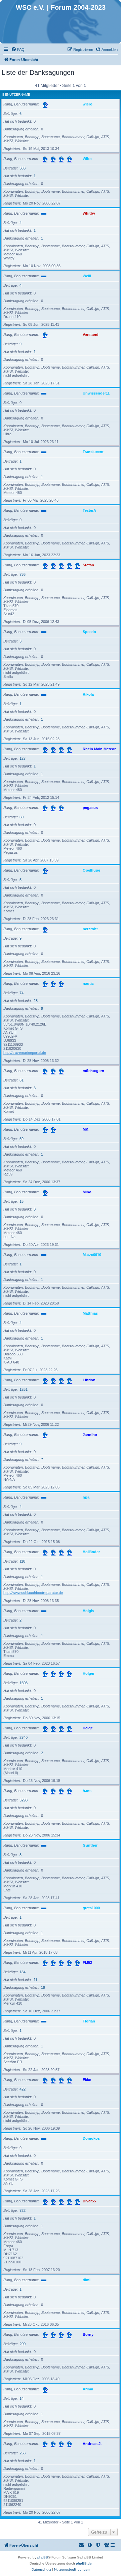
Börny (88, 2334)
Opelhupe (91, 870)
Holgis (88, 1611)
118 (22, 1561)
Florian (89, 2021)
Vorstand (91, 335)
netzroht (90, 929)
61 (22, 1080)
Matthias (90, 1313)
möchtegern (93, 1071)
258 (23, 2453)
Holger (89, 1673)
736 (23, 574)
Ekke (87, 2080)
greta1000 (91, 1908)
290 (23, 2344)
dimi (87, 2280)
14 (22, 2398)
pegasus (90, 808)
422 (23, 2089)
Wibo (87, 159)
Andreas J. (92, 2444)
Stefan (88, 565)
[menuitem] (18, 50)
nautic (88, 983)
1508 (24, 1683)
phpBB (43, 2557)
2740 (24, 1737)
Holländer (91, 1552)
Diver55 (89, 2201)
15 (22, 1201)
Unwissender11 (96, 393)
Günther (90, 1845)
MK (86, 1129)
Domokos (91, 2138)
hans (87, 1791)
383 (23, 168)
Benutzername (16, 95)
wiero (88, 104)
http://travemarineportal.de (25, 1053)
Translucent (93, 452)
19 (43, 1987)
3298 (24, 1800)
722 (23, 2210)
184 (23, 1972)
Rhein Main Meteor (99, 749)
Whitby (89, 213)
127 (23, 758)
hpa (86, 1497)
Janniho (90, 1435)
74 (22, 993)
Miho (87, 1192)
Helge (88, 1728)
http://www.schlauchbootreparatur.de (33, 1593)
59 (22, 1139)
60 (22, 817)
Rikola (88, 694)
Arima (88, 2389)
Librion (89, 1380)
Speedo (89, 632)
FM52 (87, 1962)
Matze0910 (92, 1255)
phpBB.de (84, 2563)
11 (35, 1980)
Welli (87, 276)
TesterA (89, 510)
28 (36, 1001)
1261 (24, 1389)
